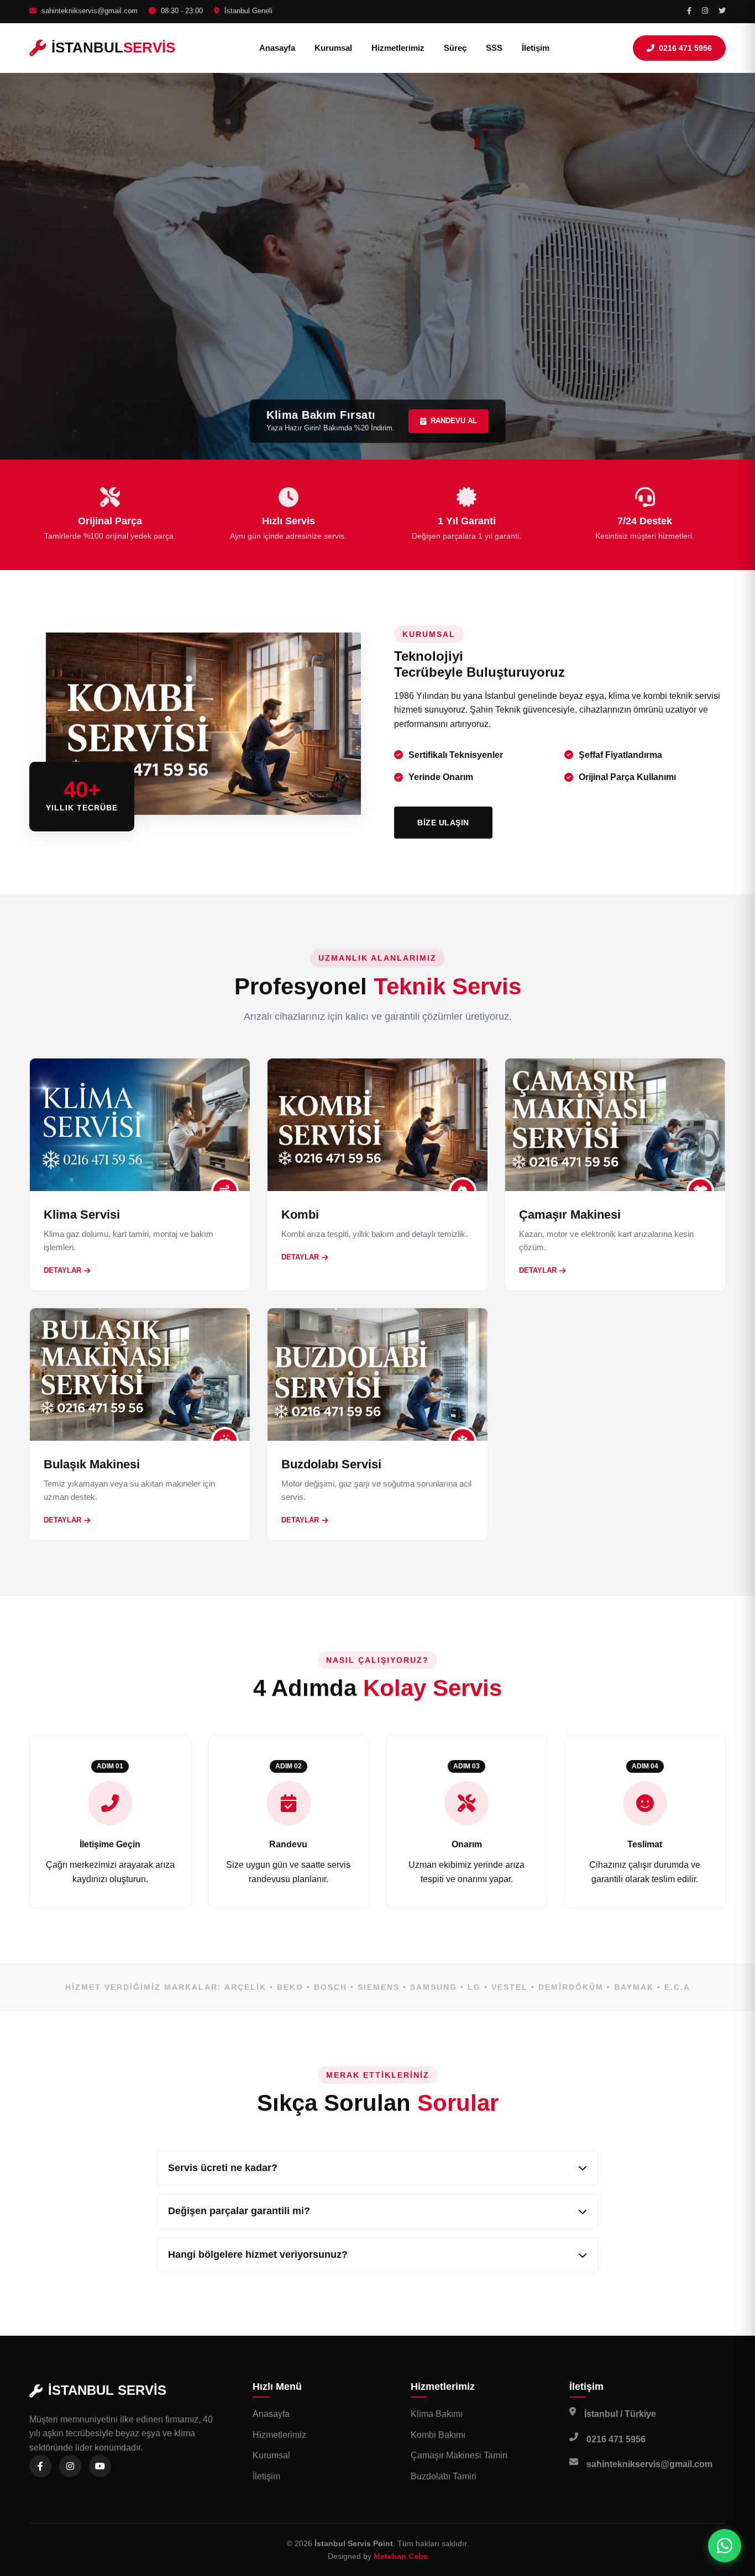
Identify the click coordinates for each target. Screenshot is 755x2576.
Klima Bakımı (437, 2414)
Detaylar (62, 1270)
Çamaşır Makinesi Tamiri (459, 2455)
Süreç (455, 48)
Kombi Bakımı (438, 2435)
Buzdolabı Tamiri (444, 2476)
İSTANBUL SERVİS (107, 2390)
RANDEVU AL (454, 421)
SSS (494, 48)
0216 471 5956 (685, 48)
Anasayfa (277, 48)
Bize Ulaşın (443, 823)
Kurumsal (333, 48)
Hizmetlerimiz (398, 48)
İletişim (536, 48)
